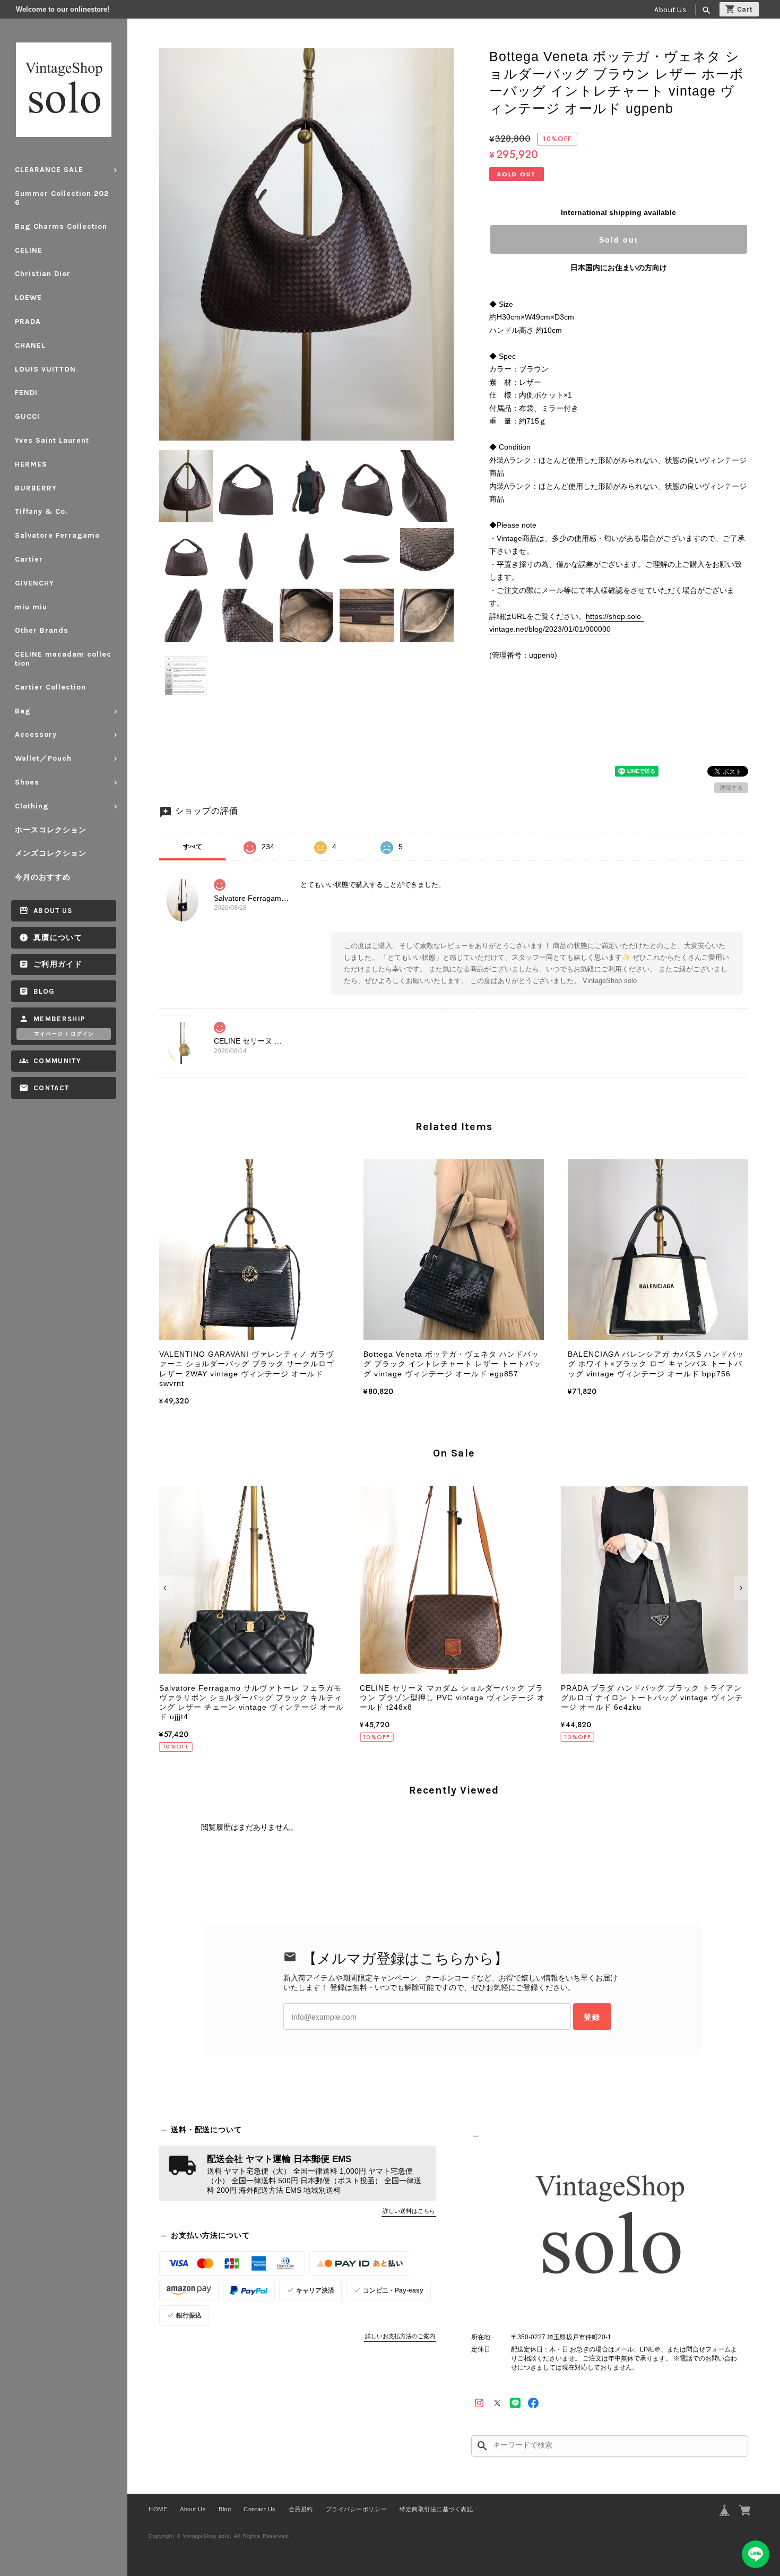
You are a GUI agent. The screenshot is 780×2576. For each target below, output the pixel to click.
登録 (592, 2017)
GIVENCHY (34, 583)
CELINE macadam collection (63, 659)
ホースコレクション (51, 830)
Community (57, 1061)
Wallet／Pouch (43, 758)
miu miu (31, 607)
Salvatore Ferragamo (57, 535)
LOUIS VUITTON (45, 369)
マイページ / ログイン (64, 1034)
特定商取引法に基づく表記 (436, 2509)
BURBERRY (36, 488)
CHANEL (30, 345)
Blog (44, 991)
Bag (23, 711)
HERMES (31, 464)
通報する (731, 788)
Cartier (29, 559)
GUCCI (27, 416)
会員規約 (301, 2509)
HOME (158, 2509)
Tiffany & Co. (41, 511)
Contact (51, 1088)
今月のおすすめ (43, 877)
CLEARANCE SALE (49, 170)
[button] (166, 1588)
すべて (193, 847)
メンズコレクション (51, 853)
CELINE (29, 250)
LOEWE (28, 298)
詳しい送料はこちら (409, 2211)
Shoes (27, 782)
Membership (60, 1019)
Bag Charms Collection (61, 226)
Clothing (32, 806)
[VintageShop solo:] (610, 2228)
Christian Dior (43, 274)
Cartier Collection (50, 687)
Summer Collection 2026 (62, 198)
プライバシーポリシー (356, 2509)
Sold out (619, 239)
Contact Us (259, 2509)
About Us (670, 10)
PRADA (28, 321)
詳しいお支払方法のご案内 (400, 2336)
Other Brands (42, 630)
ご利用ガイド (58, 964)
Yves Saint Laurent (52, 440)
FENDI (26, 393)
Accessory (36, 734)
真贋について (58, 938)
